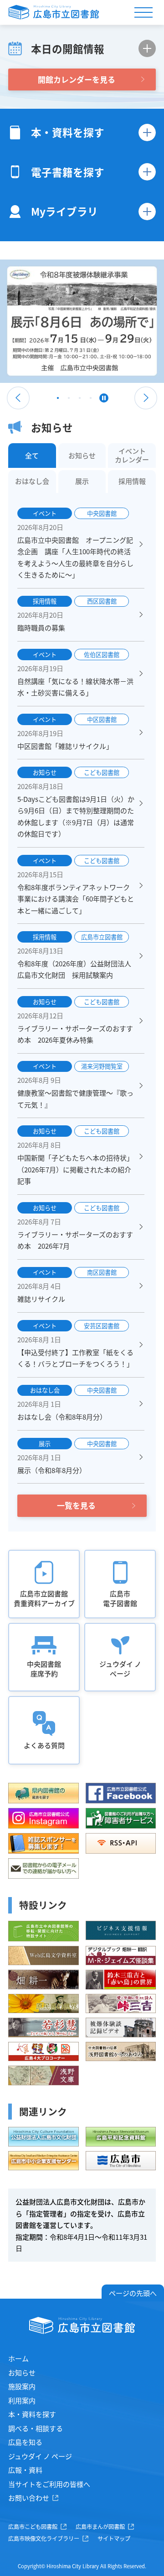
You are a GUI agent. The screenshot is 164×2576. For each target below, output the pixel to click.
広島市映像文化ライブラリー (44, 2539)
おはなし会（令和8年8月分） (62, 1417)
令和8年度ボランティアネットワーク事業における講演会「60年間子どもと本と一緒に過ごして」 (76, 899)
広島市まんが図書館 (100, 2527)
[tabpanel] (82, 321)
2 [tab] (69, 400)
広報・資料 (25, 2470)
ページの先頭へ (133, 2293)
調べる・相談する (36, 2428)
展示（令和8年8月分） (52, 1470)
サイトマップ (114, 2539)
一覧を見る (76, 1505)
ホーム (18, 2358)
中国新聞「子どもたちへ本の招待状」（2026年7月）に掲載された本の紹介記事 (75, 1169)
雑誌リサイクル (41, 1299)
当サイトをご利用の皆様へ (49, 2484)
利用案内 (22, 2400)
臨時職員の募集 (41, 628)
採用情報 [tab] (132, 481)
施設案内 (22, 2386)
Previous (18, 398)
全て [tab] (32, 455)
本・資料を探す (32, 2414)
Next (146, 398)
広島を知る (25, 2442)
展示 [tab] (82, 481)
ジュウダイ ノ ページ (40, 2456)
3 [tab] (80, 400)
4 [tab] (91, 400)
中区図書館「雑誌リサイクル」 (65, 746)
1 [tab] (58, 400)
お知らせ (22, 2372)
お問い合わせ (29, 2498)
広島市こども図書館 (33, 2527)
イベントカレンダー (132, 456)
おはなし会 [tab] (32, 481)
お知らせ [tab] (82, 455)
